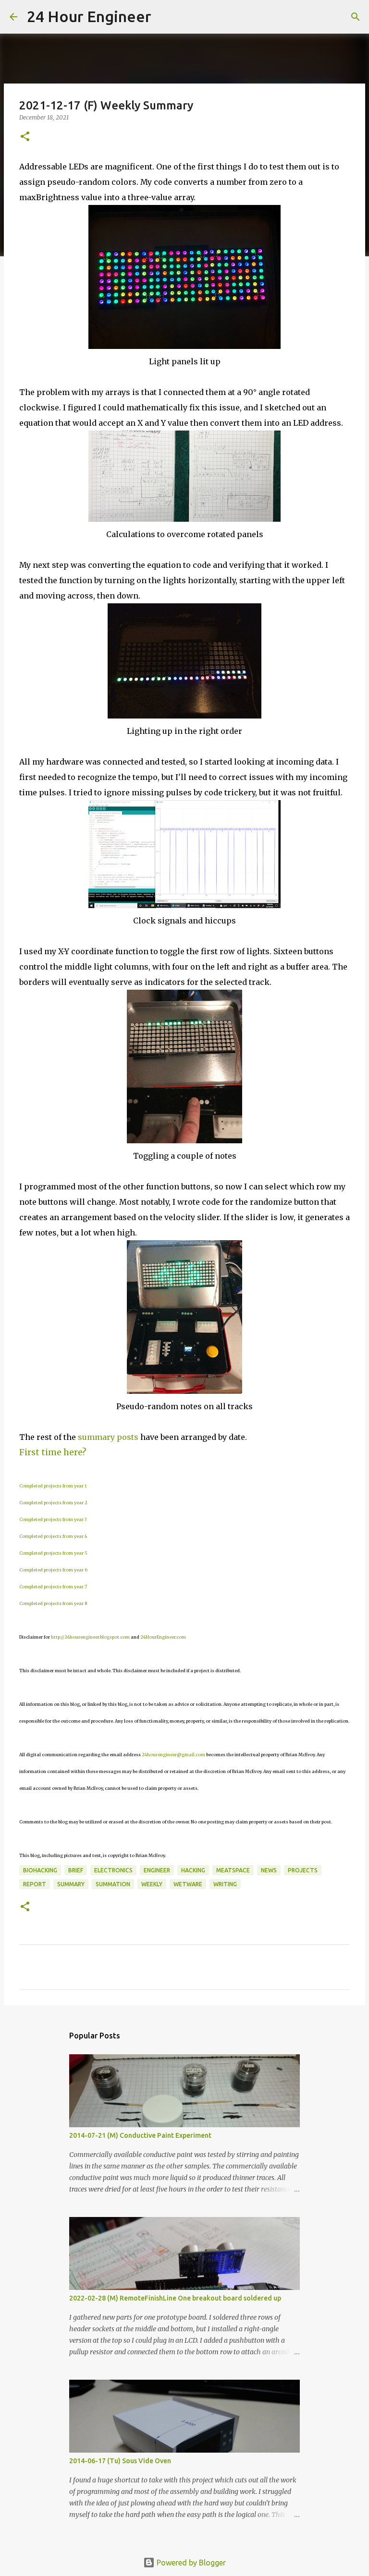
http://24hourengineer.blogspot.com (90, 1637)
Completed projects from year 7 (53, 1587)
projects (303, 1870)
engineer (157, 1870)
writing (225, 1884)
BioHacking (40, 1870)
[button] (25, 137)
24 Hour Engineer (89, 16)
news (269, 1870)
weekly (152, 1884)
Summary (71, 1884)
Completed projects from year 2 (53, 1503)
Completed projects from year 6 (53, 1570)
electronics (113, 1870)
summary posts (108, 1437)
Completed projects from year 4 (53, 1536)
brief (76, 1870)
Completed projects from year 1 (53, 1486)
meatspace (233, 1870)
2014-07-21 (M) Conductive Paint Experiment (140, 2135)
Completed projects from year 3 (53, 1519)
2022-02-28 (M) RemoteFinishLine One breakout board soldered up (175, 2298)
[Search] (165, 17)
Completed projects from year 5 (53, 1553)
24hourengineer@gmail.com (173, 1755)
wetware (188, 1884)
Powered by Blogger (190, 2563)
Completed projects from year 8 (53, 1603)
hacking (193, 1870)
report (35, 1884)
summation (113, 1884)
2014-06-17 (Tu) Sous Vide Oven (120, 2461)
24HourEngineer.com (163, 1637)
